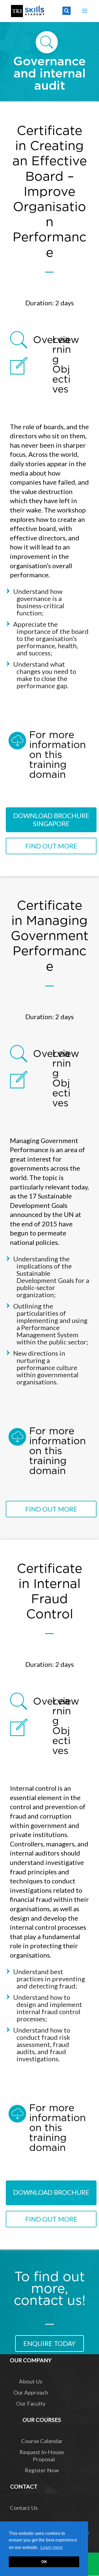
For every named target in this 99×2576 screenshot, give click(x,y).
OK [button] (44, 2562)
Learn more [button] (52, 2547)
